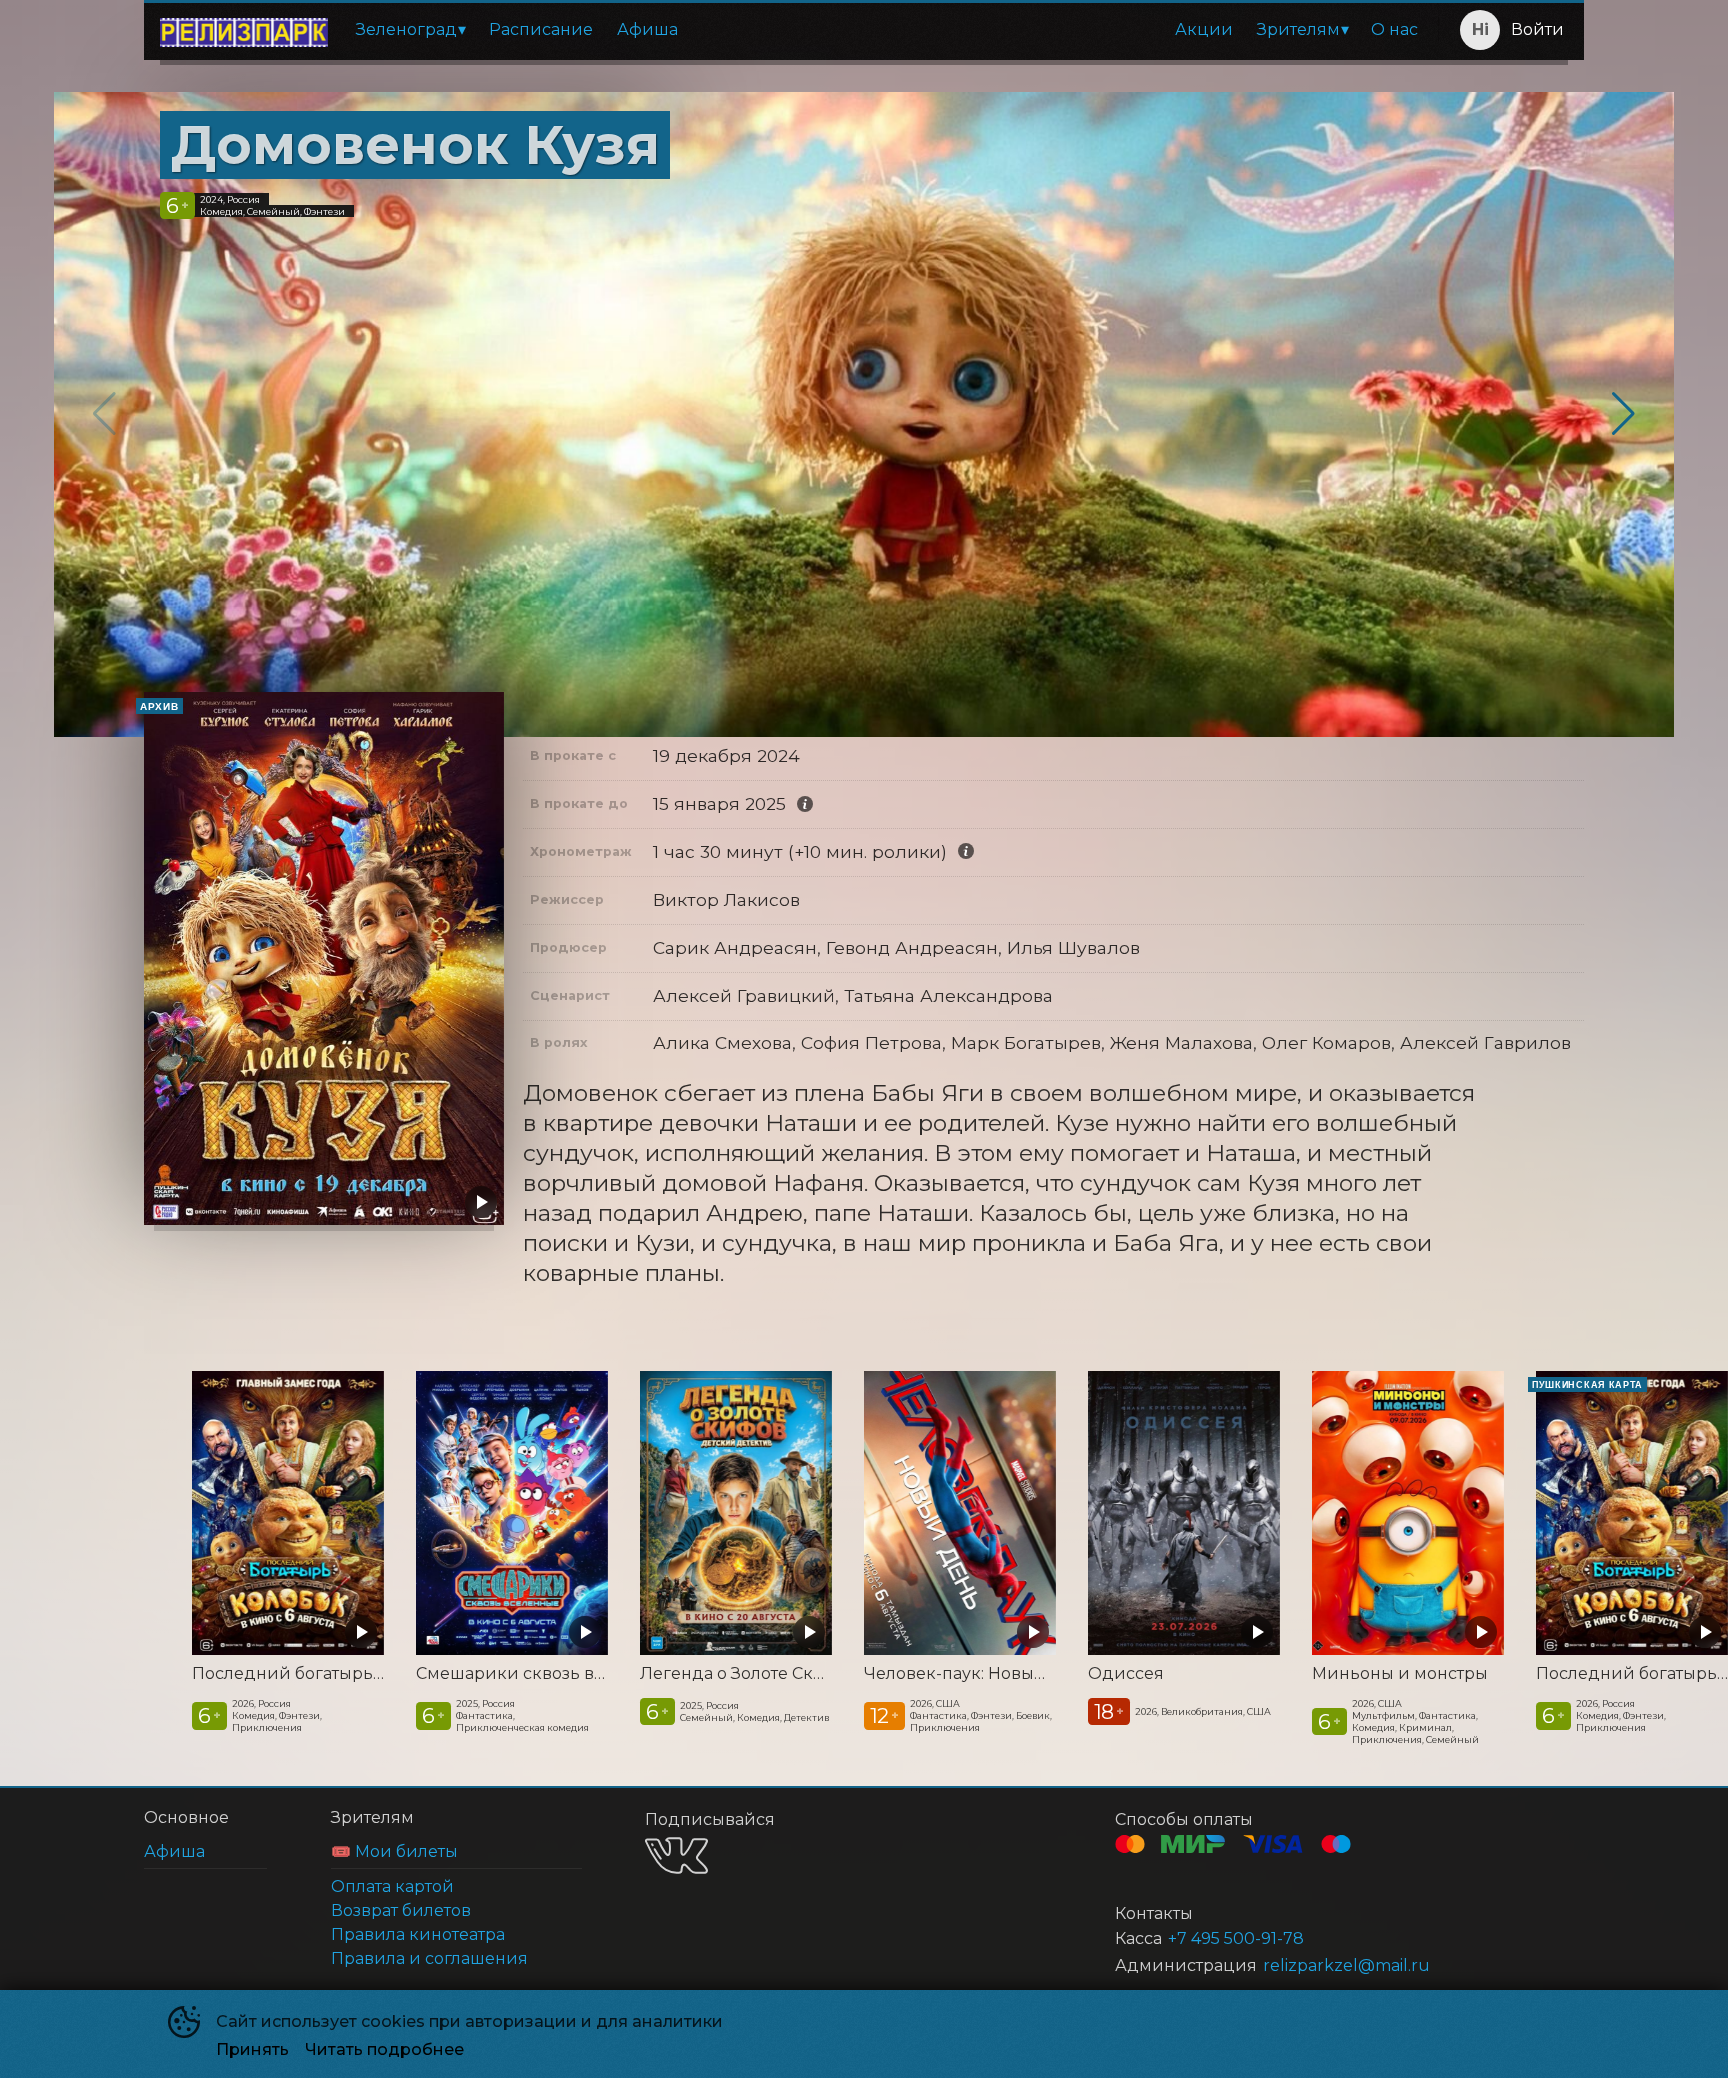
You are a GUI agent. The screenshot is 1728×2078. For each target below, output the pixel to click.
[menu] (887, 30)
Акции (1204, 29)
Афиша (647, 29)
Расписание (541, 29)
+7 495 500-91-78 (1236, 1938)
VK (676, 1855)
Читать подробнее (384, 2049)
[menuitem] (410, 30)
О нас (1394, 29)
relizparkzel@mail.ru (1346, 1965)
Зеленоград (406, 29)
